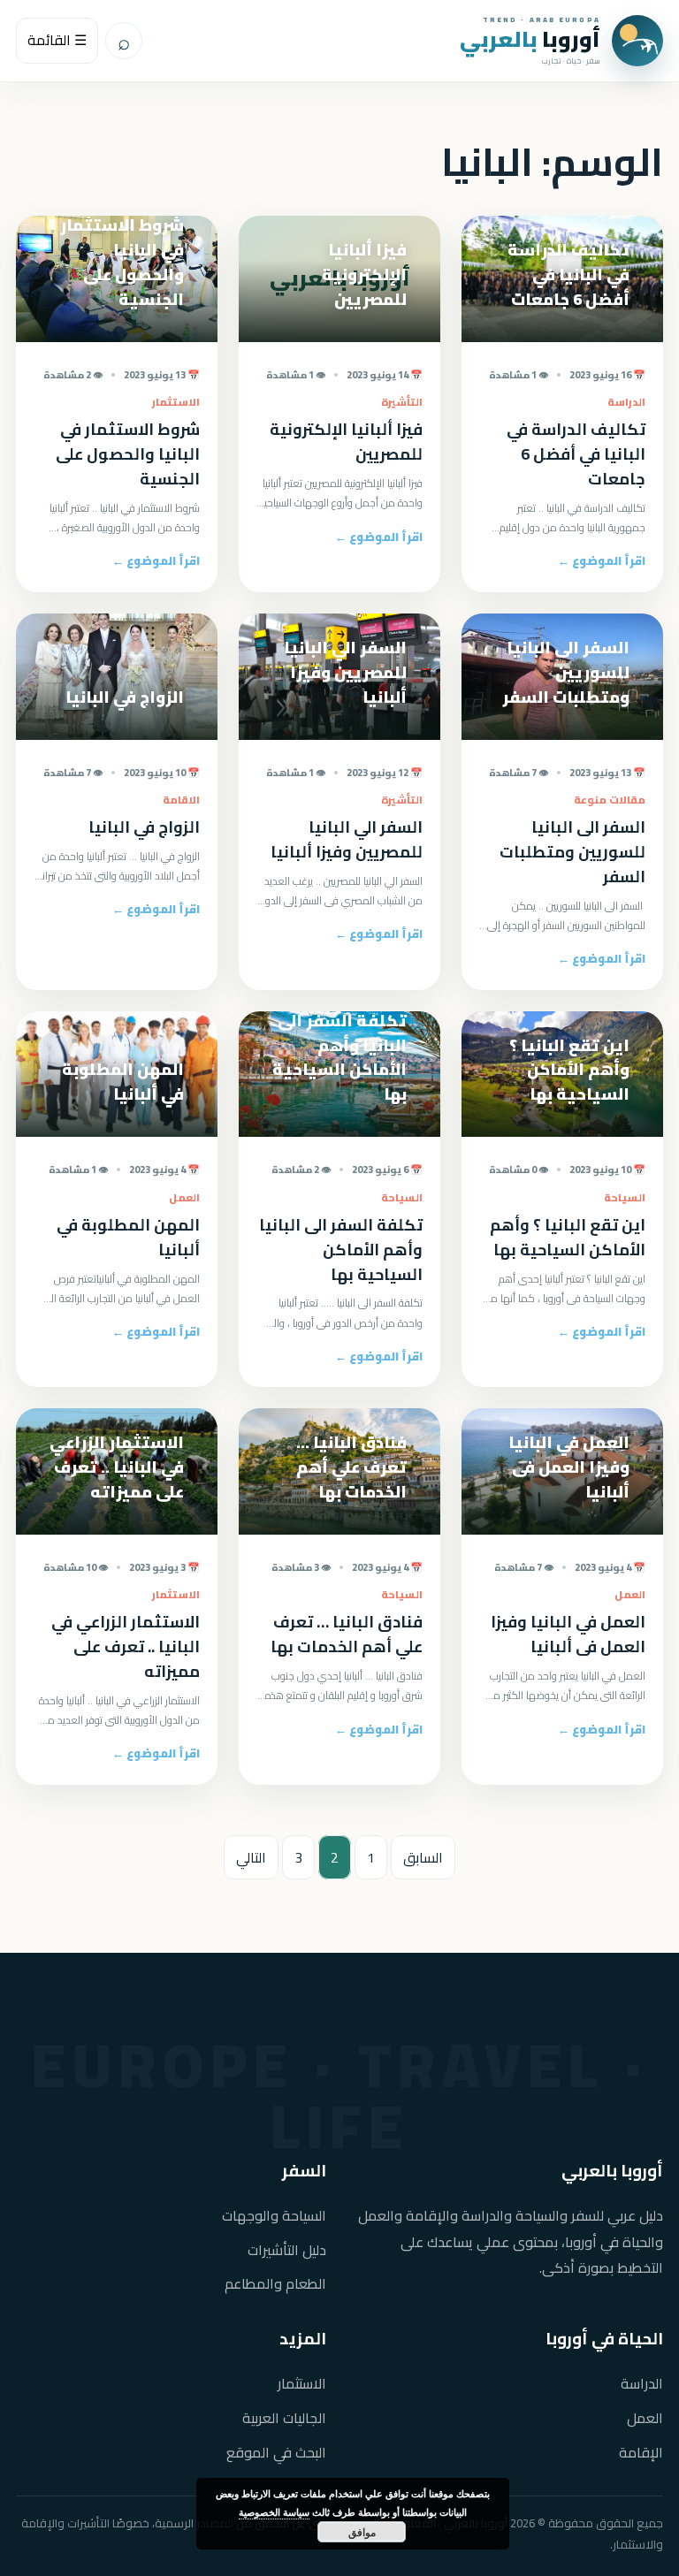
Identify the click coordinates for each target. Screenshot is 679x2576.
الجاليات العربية (284, 2418)
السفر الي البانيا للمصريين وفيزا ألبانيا (347, 839)
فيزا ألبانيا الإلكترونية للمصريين (346, 442)
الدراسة (642, 2384)
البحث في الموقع (276, 2453)
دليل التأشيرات (287, 2250)
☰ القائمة (57, 40)
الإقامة (641, 2453)
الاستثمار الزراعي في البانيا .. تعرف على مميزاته (126, 1646)
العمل (645, 2418)
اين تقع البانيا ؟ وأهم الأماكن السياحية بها (568, 1237)
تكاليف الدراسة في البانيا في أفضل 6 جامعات (576, 454)
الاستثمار (302, 2384)
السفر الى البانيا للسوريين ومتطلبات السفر (572, 852)
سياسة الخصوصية (274, 2512)
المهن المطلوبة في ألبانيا (128, 1237)
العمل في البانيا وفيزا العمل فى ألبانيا (568, 1634)
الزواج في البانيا (144, 827)
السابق (423, 1857)
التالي (251, 1857)
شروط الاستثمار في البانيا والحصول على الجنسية (128, 454)
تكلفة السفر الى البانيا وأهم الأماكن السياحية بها (341, 1250)
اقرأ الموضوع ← (602, 560)
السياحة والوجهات (274, 2216)
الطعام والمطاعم (275, 2284)
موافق (362, 2532)
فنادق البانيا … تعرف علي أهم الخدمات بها (347, 1634)
